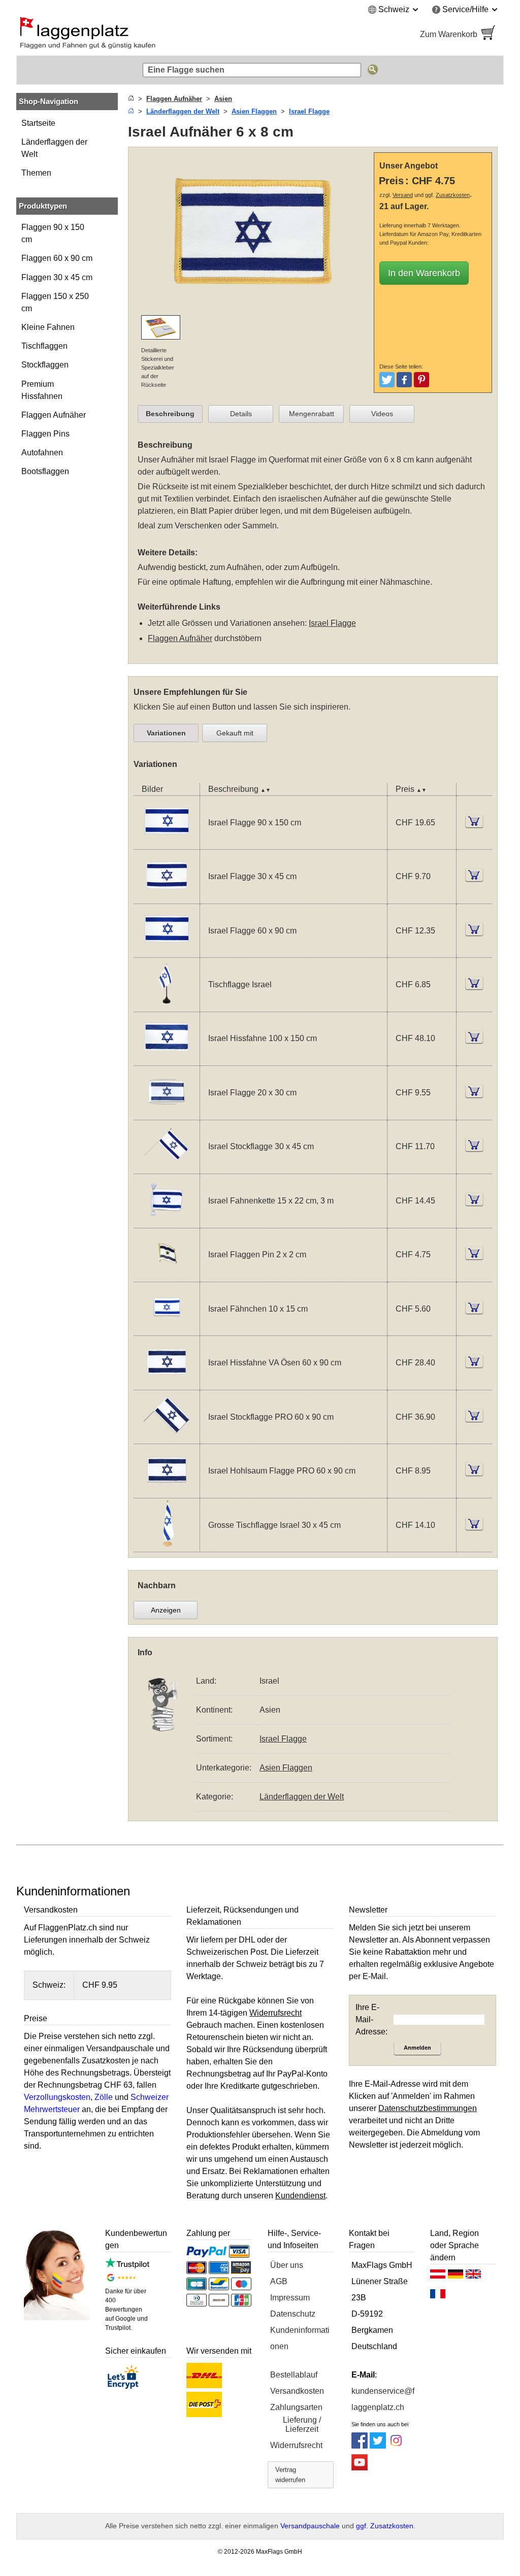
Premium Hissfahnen (42, 390)
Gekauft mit (235, 733)
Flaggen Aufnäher (54, 415)
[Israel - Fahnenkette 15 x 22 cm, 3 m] (167, 1222)
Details (241, 414)
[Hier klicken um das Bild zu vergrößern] (253, 309)
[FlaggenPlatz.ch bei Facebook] (360, 2446)
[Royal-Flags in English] (473, 2277)
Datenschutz (293, 2314)
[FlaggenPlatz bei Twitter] (378, 2446)
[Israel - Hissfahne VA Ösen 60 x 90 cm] (167, 1383)
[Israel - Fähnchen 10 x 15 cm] (167, 1329)
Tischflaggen (44, 346)
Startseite (38, 123)
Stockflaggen (45, 365)
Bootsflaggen (45, 471)
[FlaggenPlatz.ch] (133, 35)
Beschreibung (170, 414)
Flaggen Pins (45, 434)
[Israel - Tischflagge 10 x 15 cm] (167, 1005)
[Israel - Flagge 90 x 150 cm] (167, 843)
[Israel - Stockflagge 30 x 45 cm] (167, 1167)
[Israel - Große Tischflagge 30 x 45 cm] (167, 1545)
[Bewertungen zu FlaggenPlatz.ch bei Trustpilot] (127, 2266)
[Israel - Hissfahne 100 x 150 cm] (167, 1059)
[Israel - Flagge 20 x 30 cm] (167, 1113)
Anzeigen (166, 1610)
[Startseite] (131, 99)
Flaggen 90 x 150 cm (53, 233)
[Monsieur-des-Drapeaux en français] (438, 2296)
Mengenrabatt (312, 414)
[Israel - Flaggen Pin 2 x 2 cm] (167, 1275)
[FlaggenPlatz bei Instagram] (396, 2446)
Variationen (166, 733)
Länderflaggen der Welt (54, 148)
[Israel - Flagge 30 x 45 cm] (167, 897)
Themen (36, 173)
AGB (279, 2281)
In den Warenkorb (424, 273)
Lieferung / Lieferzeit (302, 2424)
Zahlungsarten (296, 2407)
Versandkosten (297, 2391)
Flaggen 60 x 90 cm (57, 258)
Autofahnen (42, 453)
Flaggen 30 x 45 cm (57, 277)
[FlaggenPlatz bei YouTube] (360, 2468)
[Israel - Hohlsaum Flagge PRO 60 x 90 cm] (167, 1492)
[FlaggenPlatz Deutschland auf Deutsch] (456, 2277)
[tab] (170, 414)
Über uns (287, 2265)
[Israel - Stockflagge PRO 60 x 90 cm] (167, 1437)
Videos (382, 414)
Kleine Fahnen (48, 327)
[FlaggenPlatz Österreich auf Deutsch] (438, 2277)
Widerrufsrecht (296, 2445)
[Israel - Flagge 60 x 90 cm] (167, 951)
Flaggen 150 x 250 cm (55, 302)
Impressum (290, 2298)
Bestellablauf (294, 2375)
